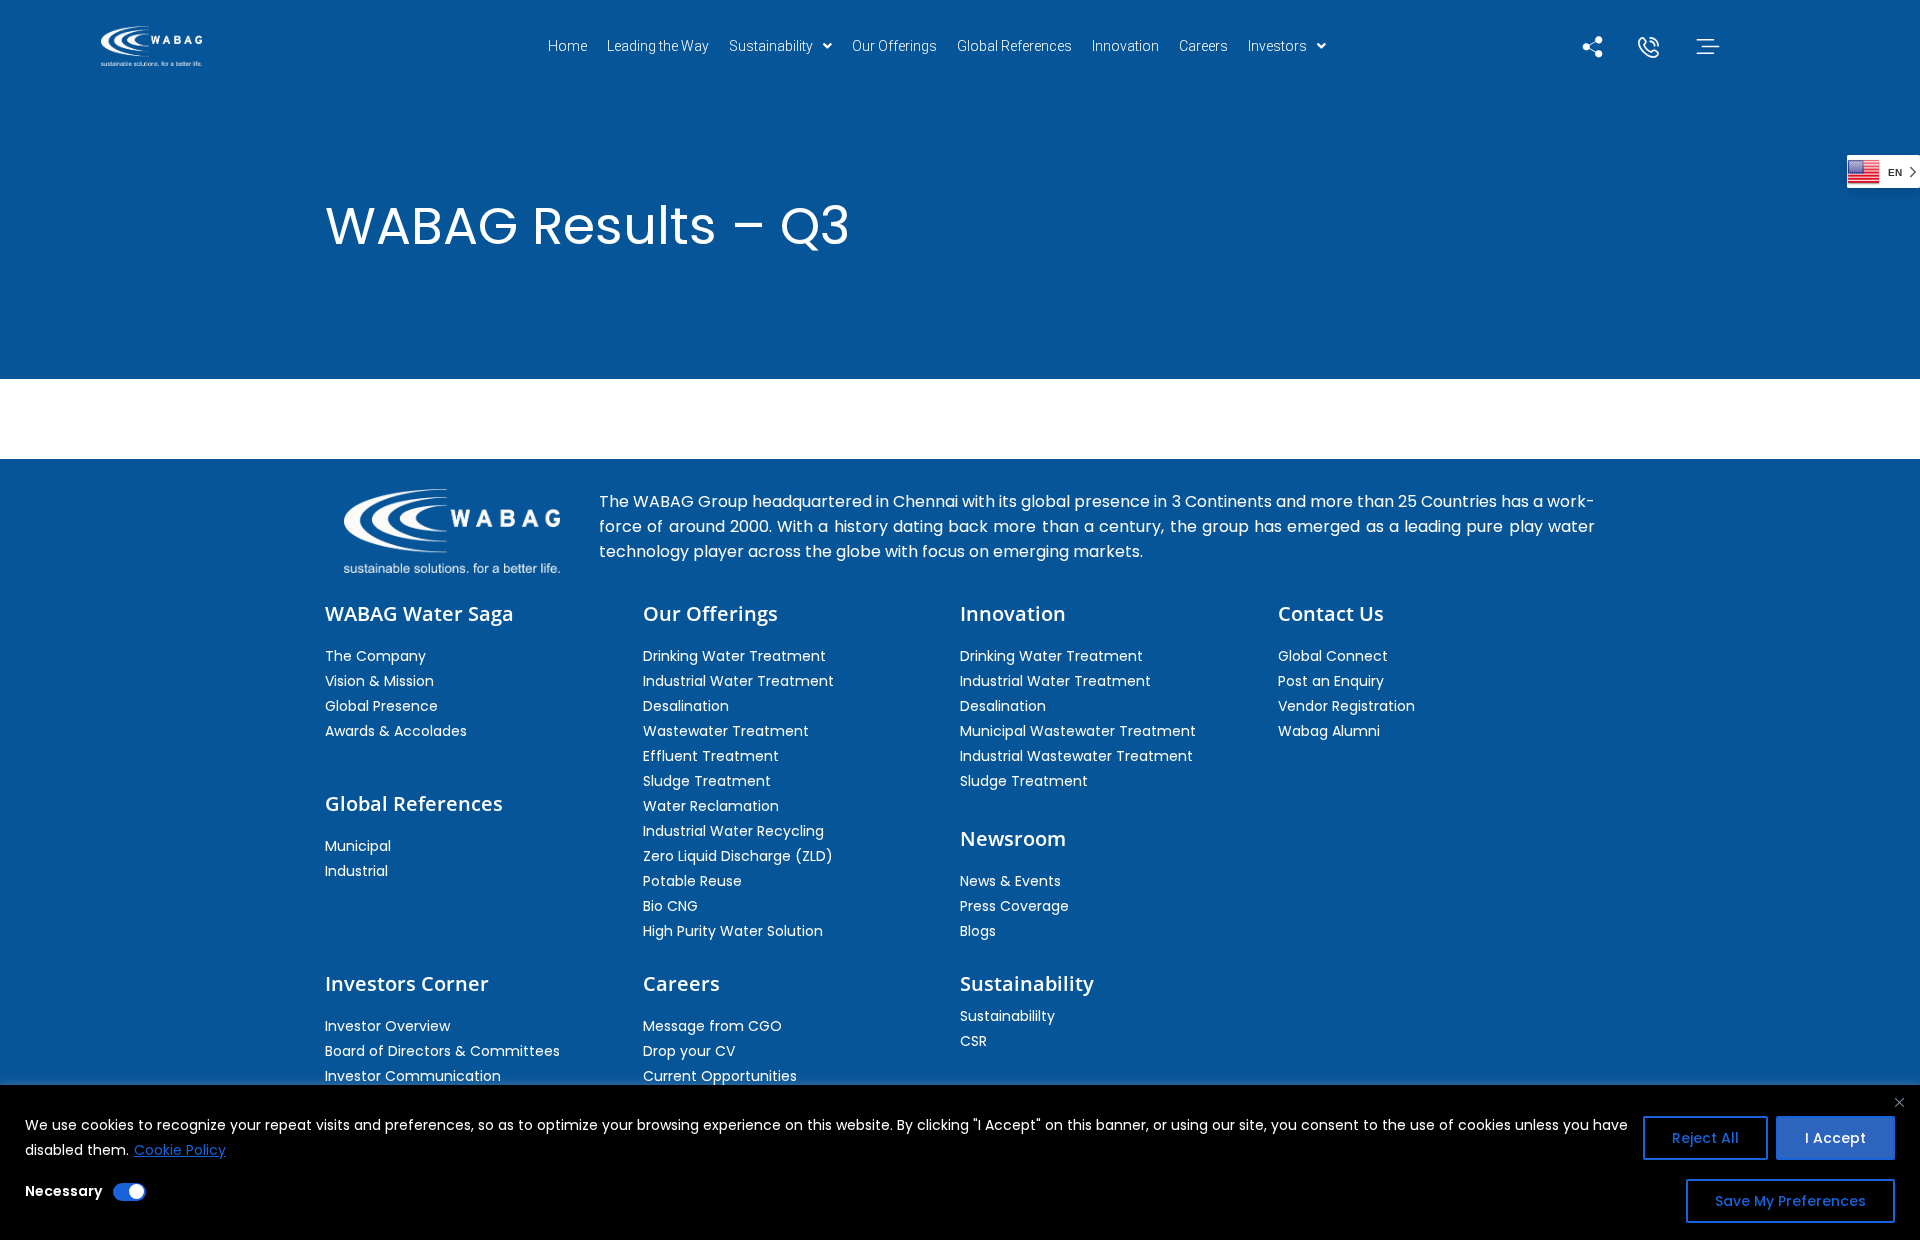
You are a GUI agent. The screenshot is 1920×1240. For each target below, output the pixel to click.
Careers (1203, 46)
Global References (1014, 46)
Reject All (1705, 1138)
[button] (780, 46)
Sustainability (771, 46)
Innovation (1125, 46)
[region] (960, 1162)
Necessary (63, 1191)
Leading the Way (658, 46)
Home (567, 46)
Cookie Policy (180, 1150)
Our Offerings (894, 46)
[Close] (1899, 1102)
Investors (1277, 46)
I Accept (1835, 1138)
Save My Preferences (1790, 1201)
